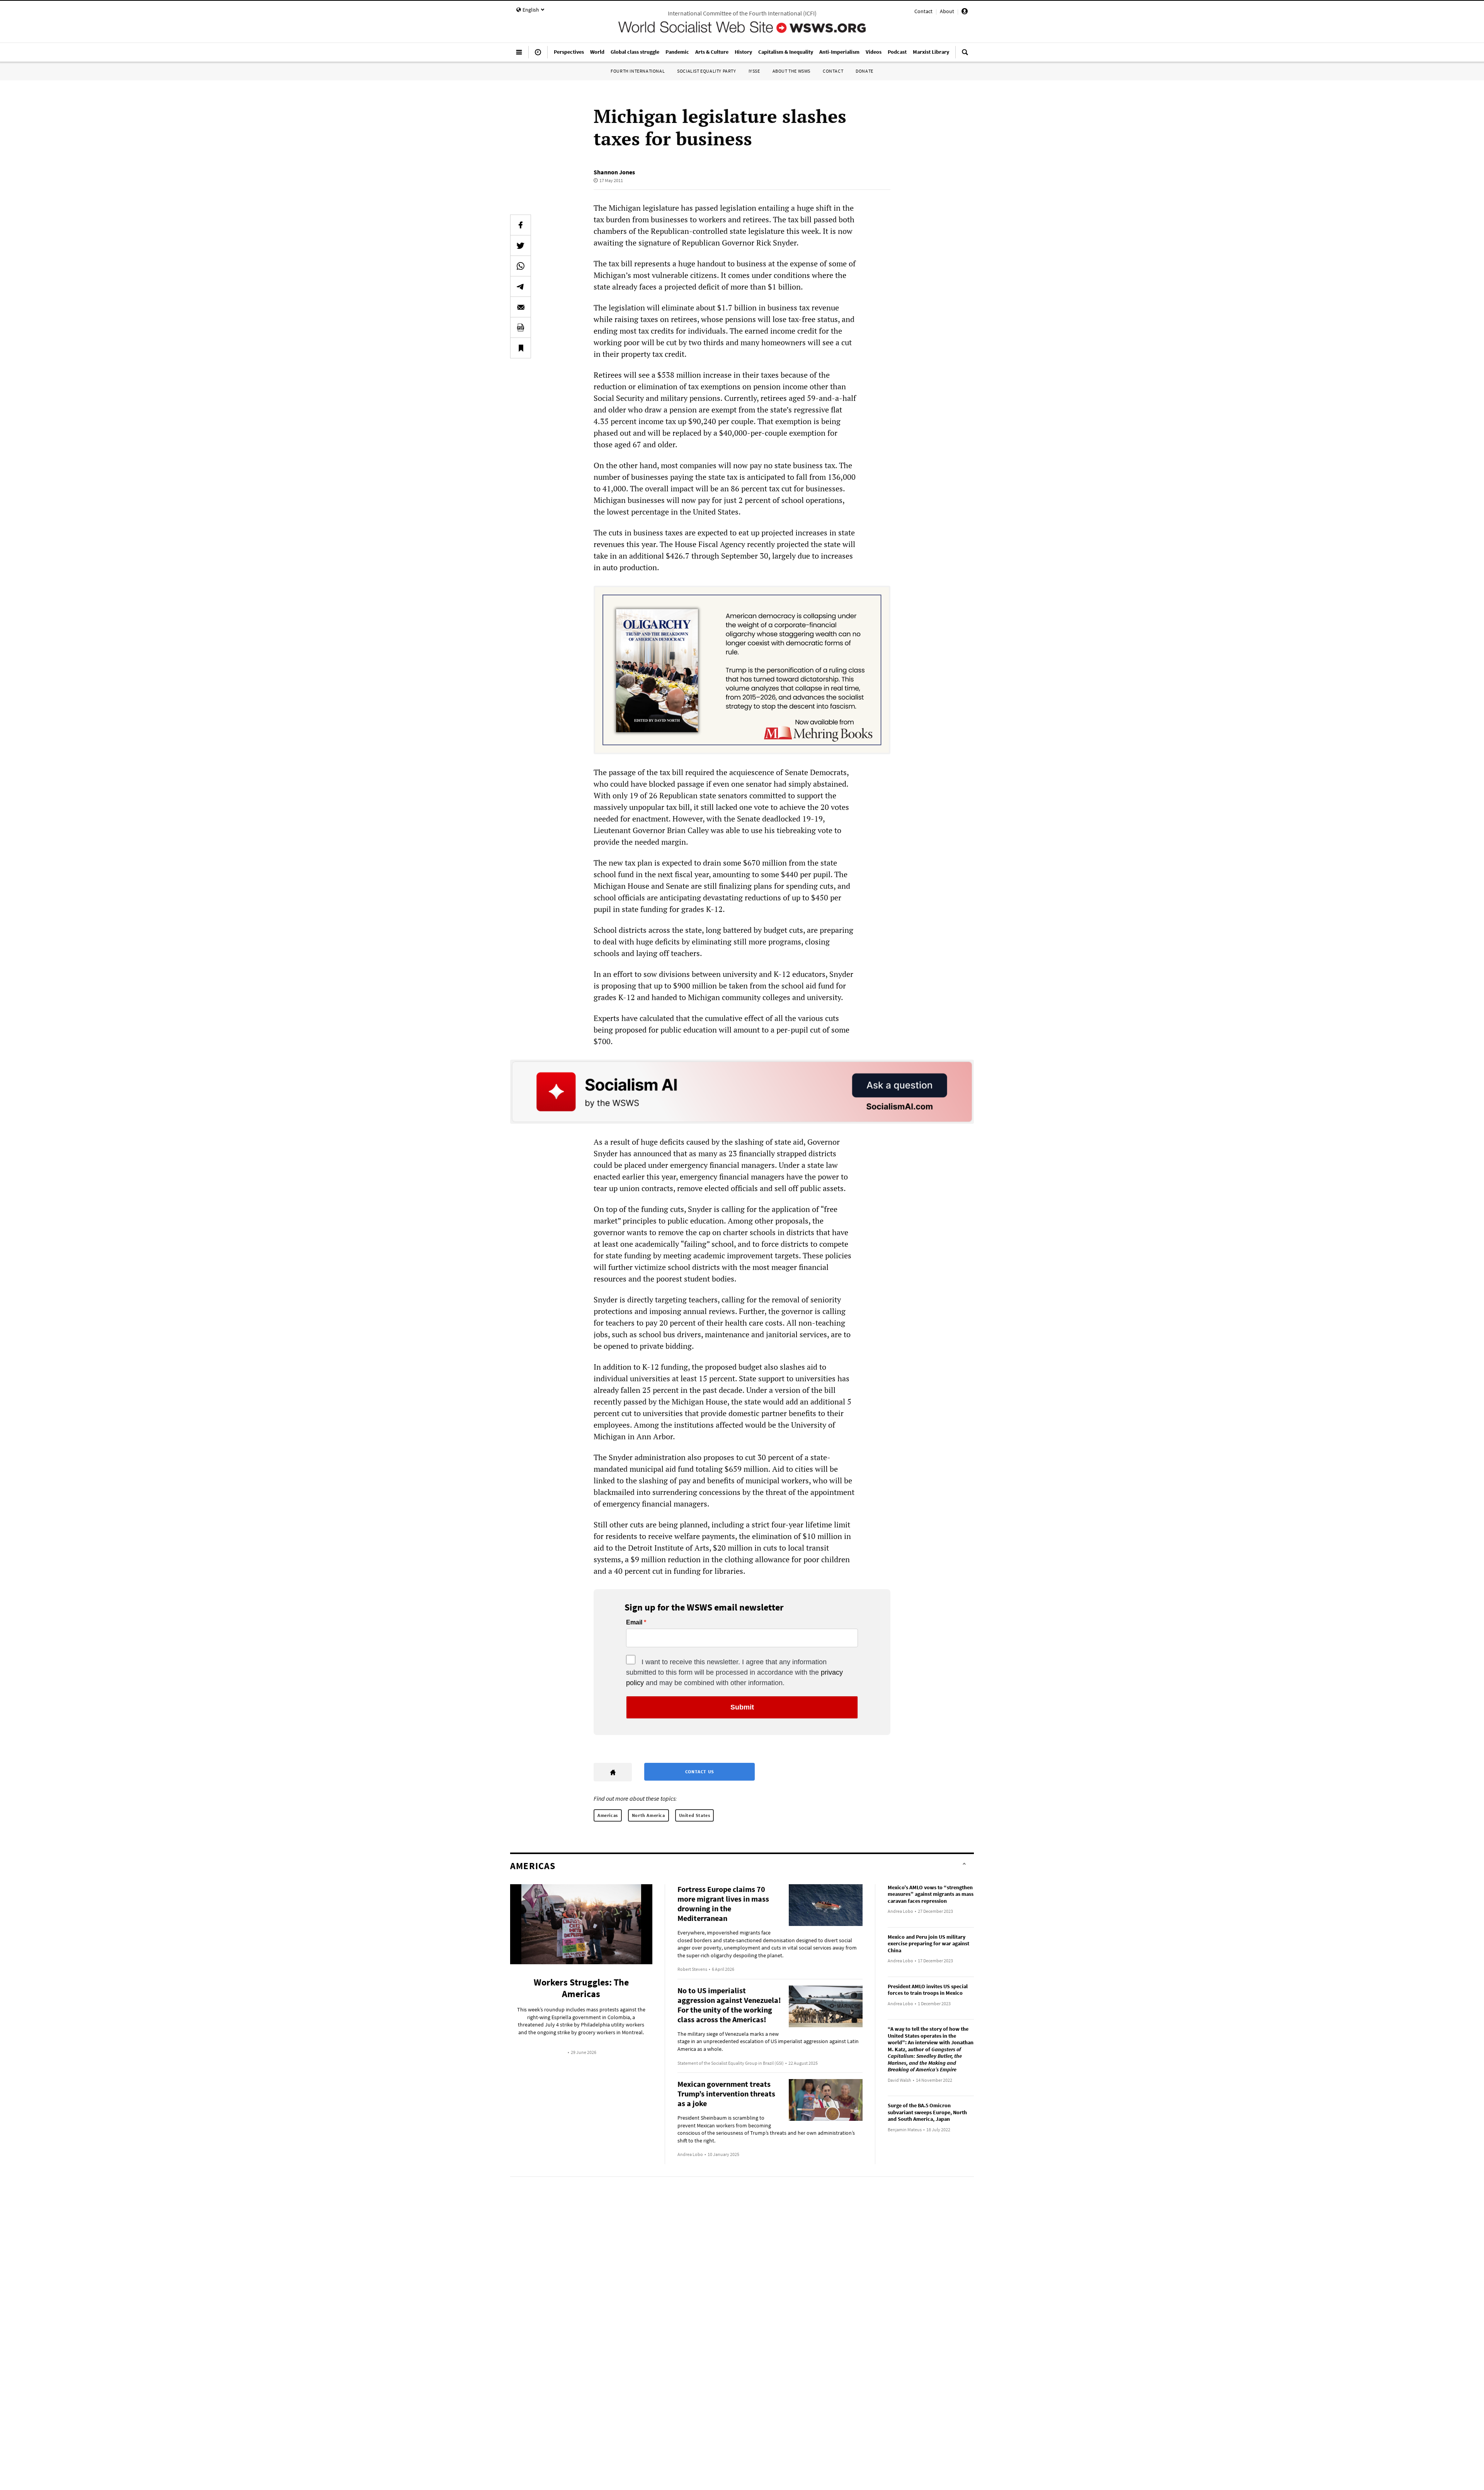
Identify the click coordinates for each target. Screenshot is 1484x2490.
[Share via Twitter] (521, 245)
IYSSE (754, 71)
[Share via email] (521, 307)
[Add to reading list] (521, 348)
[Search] (965, 55)
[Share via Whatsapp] (521, 266)
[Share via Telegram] (521, 286)
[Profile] (965, 12)
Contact (923, 11)
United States (695, 1815)
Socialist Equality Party (706, 71)
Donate (865, 71)
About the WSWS (791, 71)
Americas (608, 1815)
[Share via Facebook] (521, 225)
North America (648, 1815)
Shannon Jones (614, 172)
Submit (742, 1707)
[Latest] (538, 55)
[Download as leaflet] (521, 327)
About (947, 11)
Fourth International (638, 71)
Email (634, 1623)
